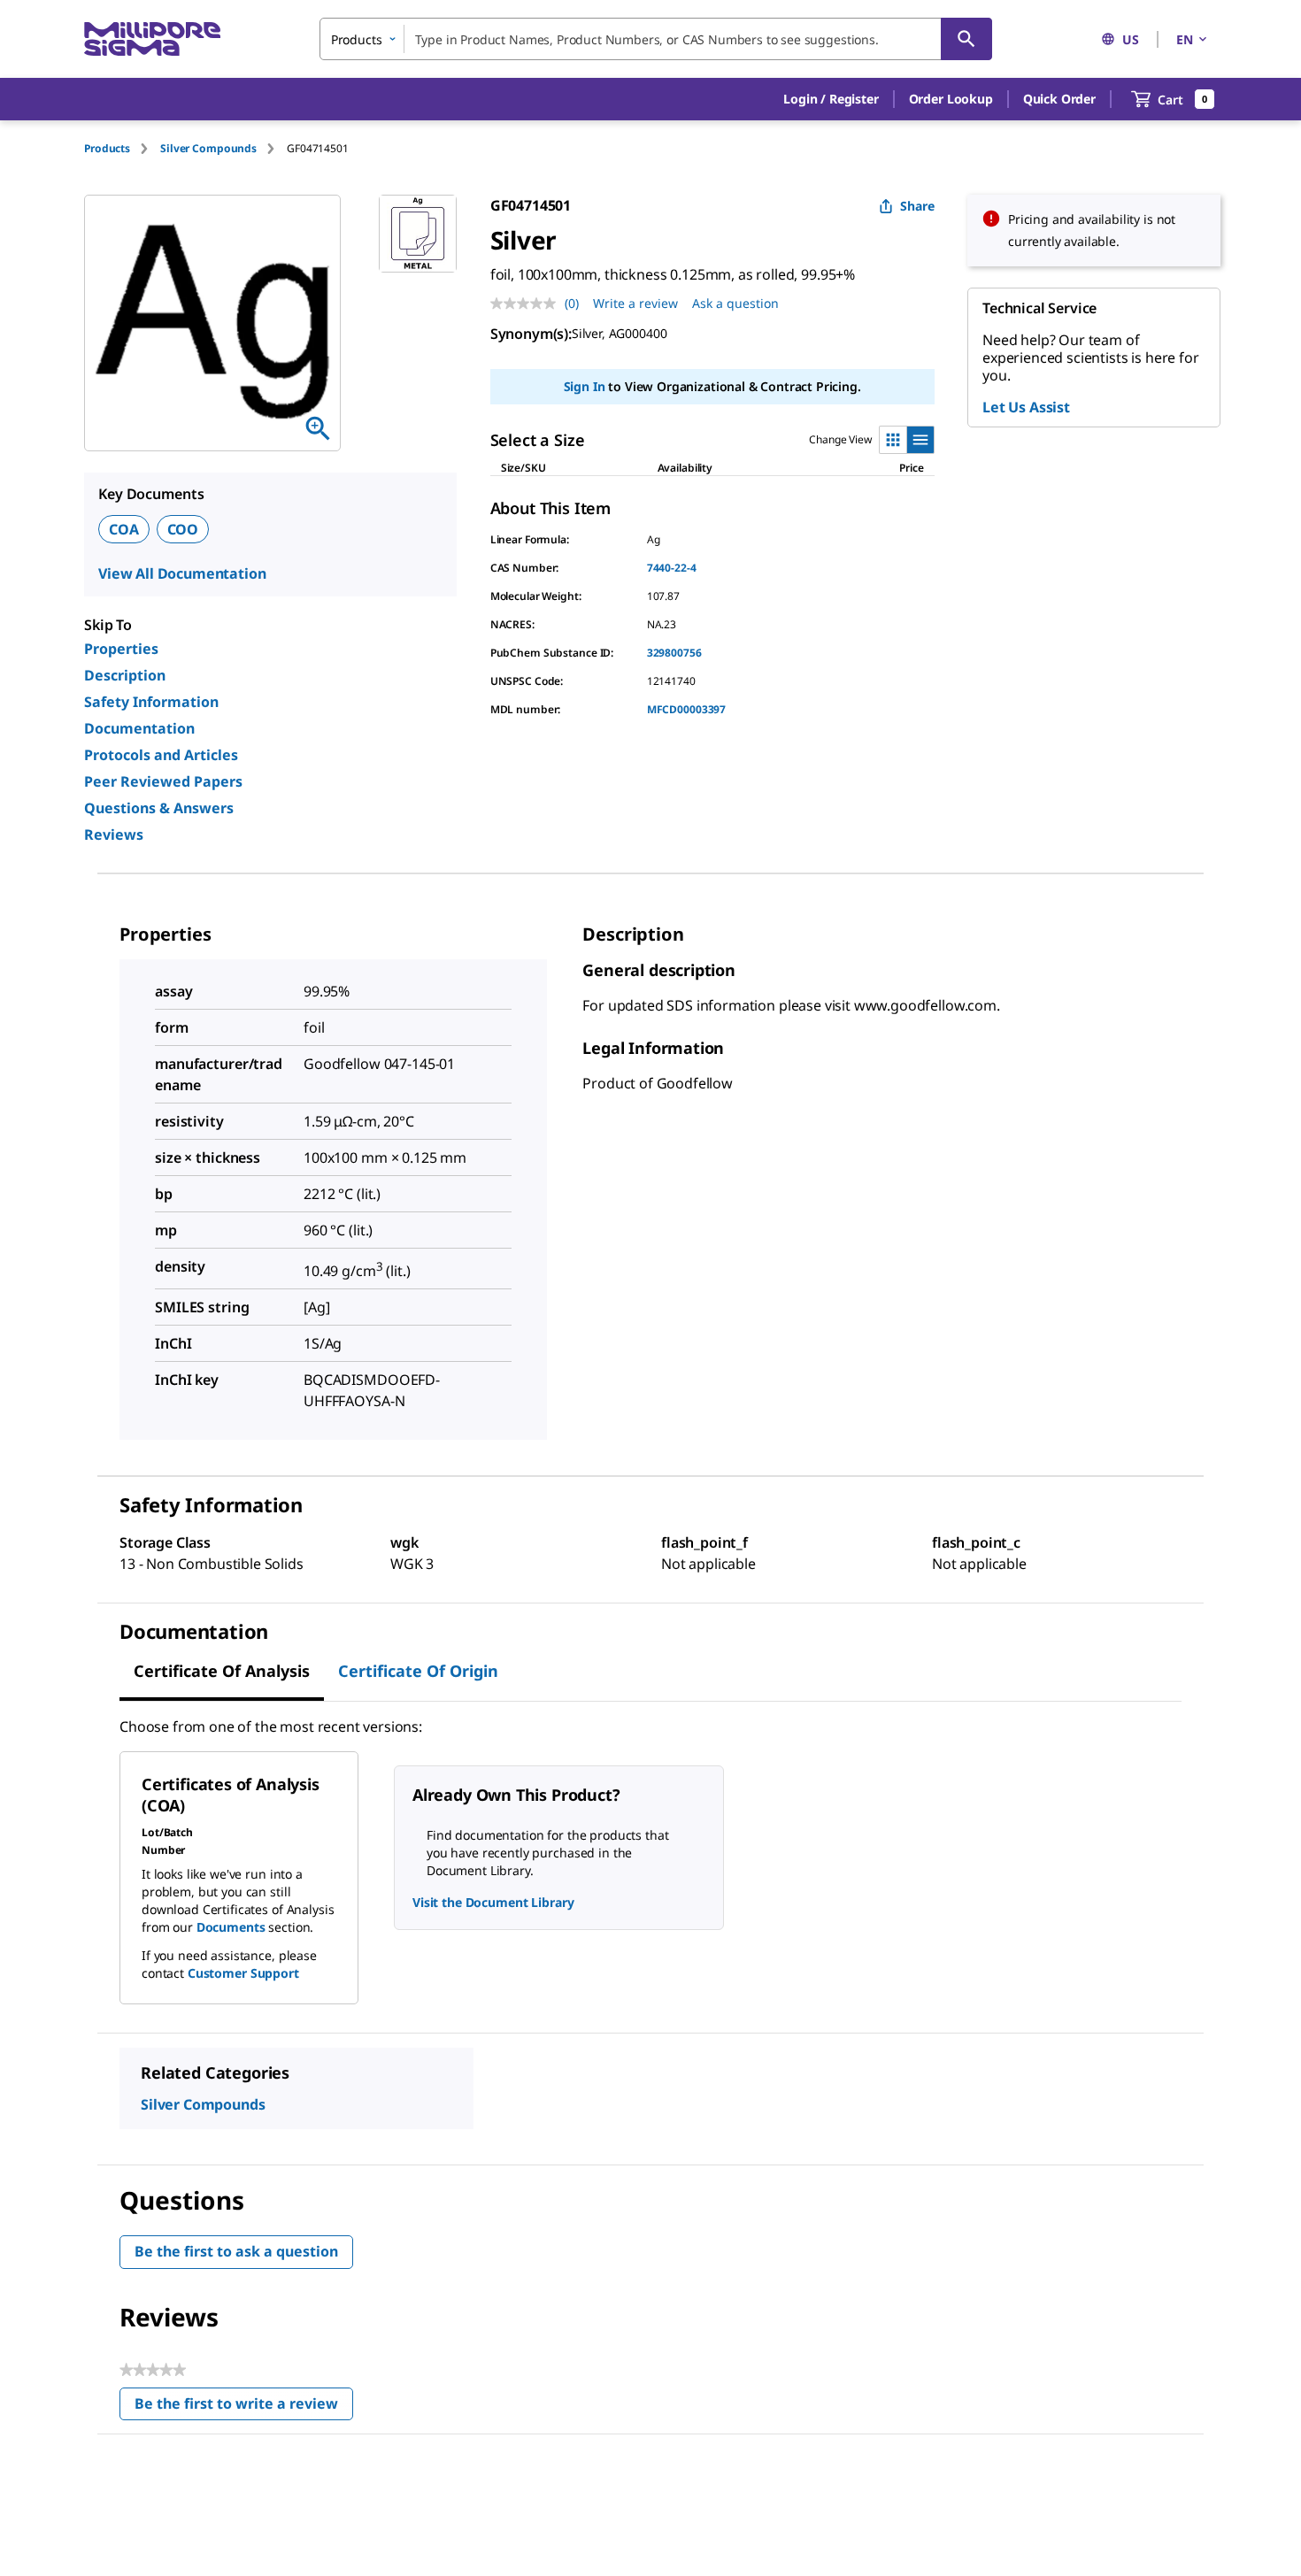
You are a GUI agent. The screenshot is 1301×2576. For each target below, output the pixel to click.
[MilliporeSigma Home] (152, 39)
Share (917, 206)
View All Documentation (182, 573)
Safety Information (151, 702)
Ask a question (735, 303)
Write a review (635, 303)
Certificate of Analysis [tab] (222, 1671)
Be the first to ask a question (236, 2251)
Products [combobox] (357, 39)
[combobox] (656, 39)
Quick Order (1059, 99)
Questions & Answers (159, 808)
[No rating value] (527, 304)
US (1131, 39)
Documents (231, 1927)
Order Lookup (951, 99)
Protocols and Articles (161, 755)
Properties (121, 649)
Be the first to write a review (244, 2407)
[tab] (122, 148)
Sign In (585, 386)
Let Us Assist (1026, 407)
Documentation (139, 728)
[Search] (966, 39)
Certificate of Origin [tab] (418, 1671)
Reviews (114, 834)
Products (107, 148)
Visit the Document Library (493, 1902)
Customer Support (243, 1973)
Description (125, 675)
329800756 (674, 653)
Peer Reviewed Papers (163, 781)
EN (1185, 39)
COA (124, 529)
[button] (831, 99)
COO (183, 529)
